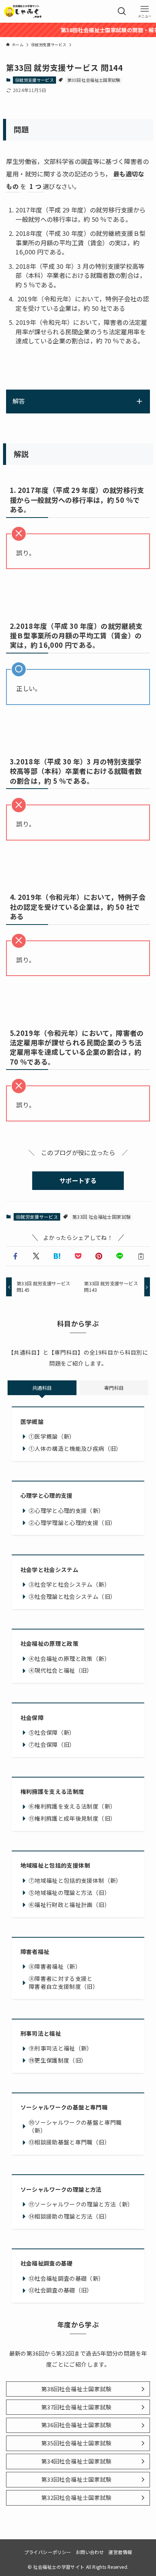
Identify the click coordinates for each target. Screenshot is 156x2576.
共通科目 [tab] (42, 1388)
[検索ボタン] (122, 11)
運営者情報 (120, 2552)
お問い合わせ (90, 2552)
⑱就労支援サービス (34, 80)
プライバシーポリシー (48, 2552)
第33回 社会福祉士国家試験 (94, 80)
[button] (15, 1256)
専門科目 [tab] (114, 1388)
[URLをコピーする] (141, 1256)
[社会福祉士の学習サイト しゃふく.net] (23, 11)
